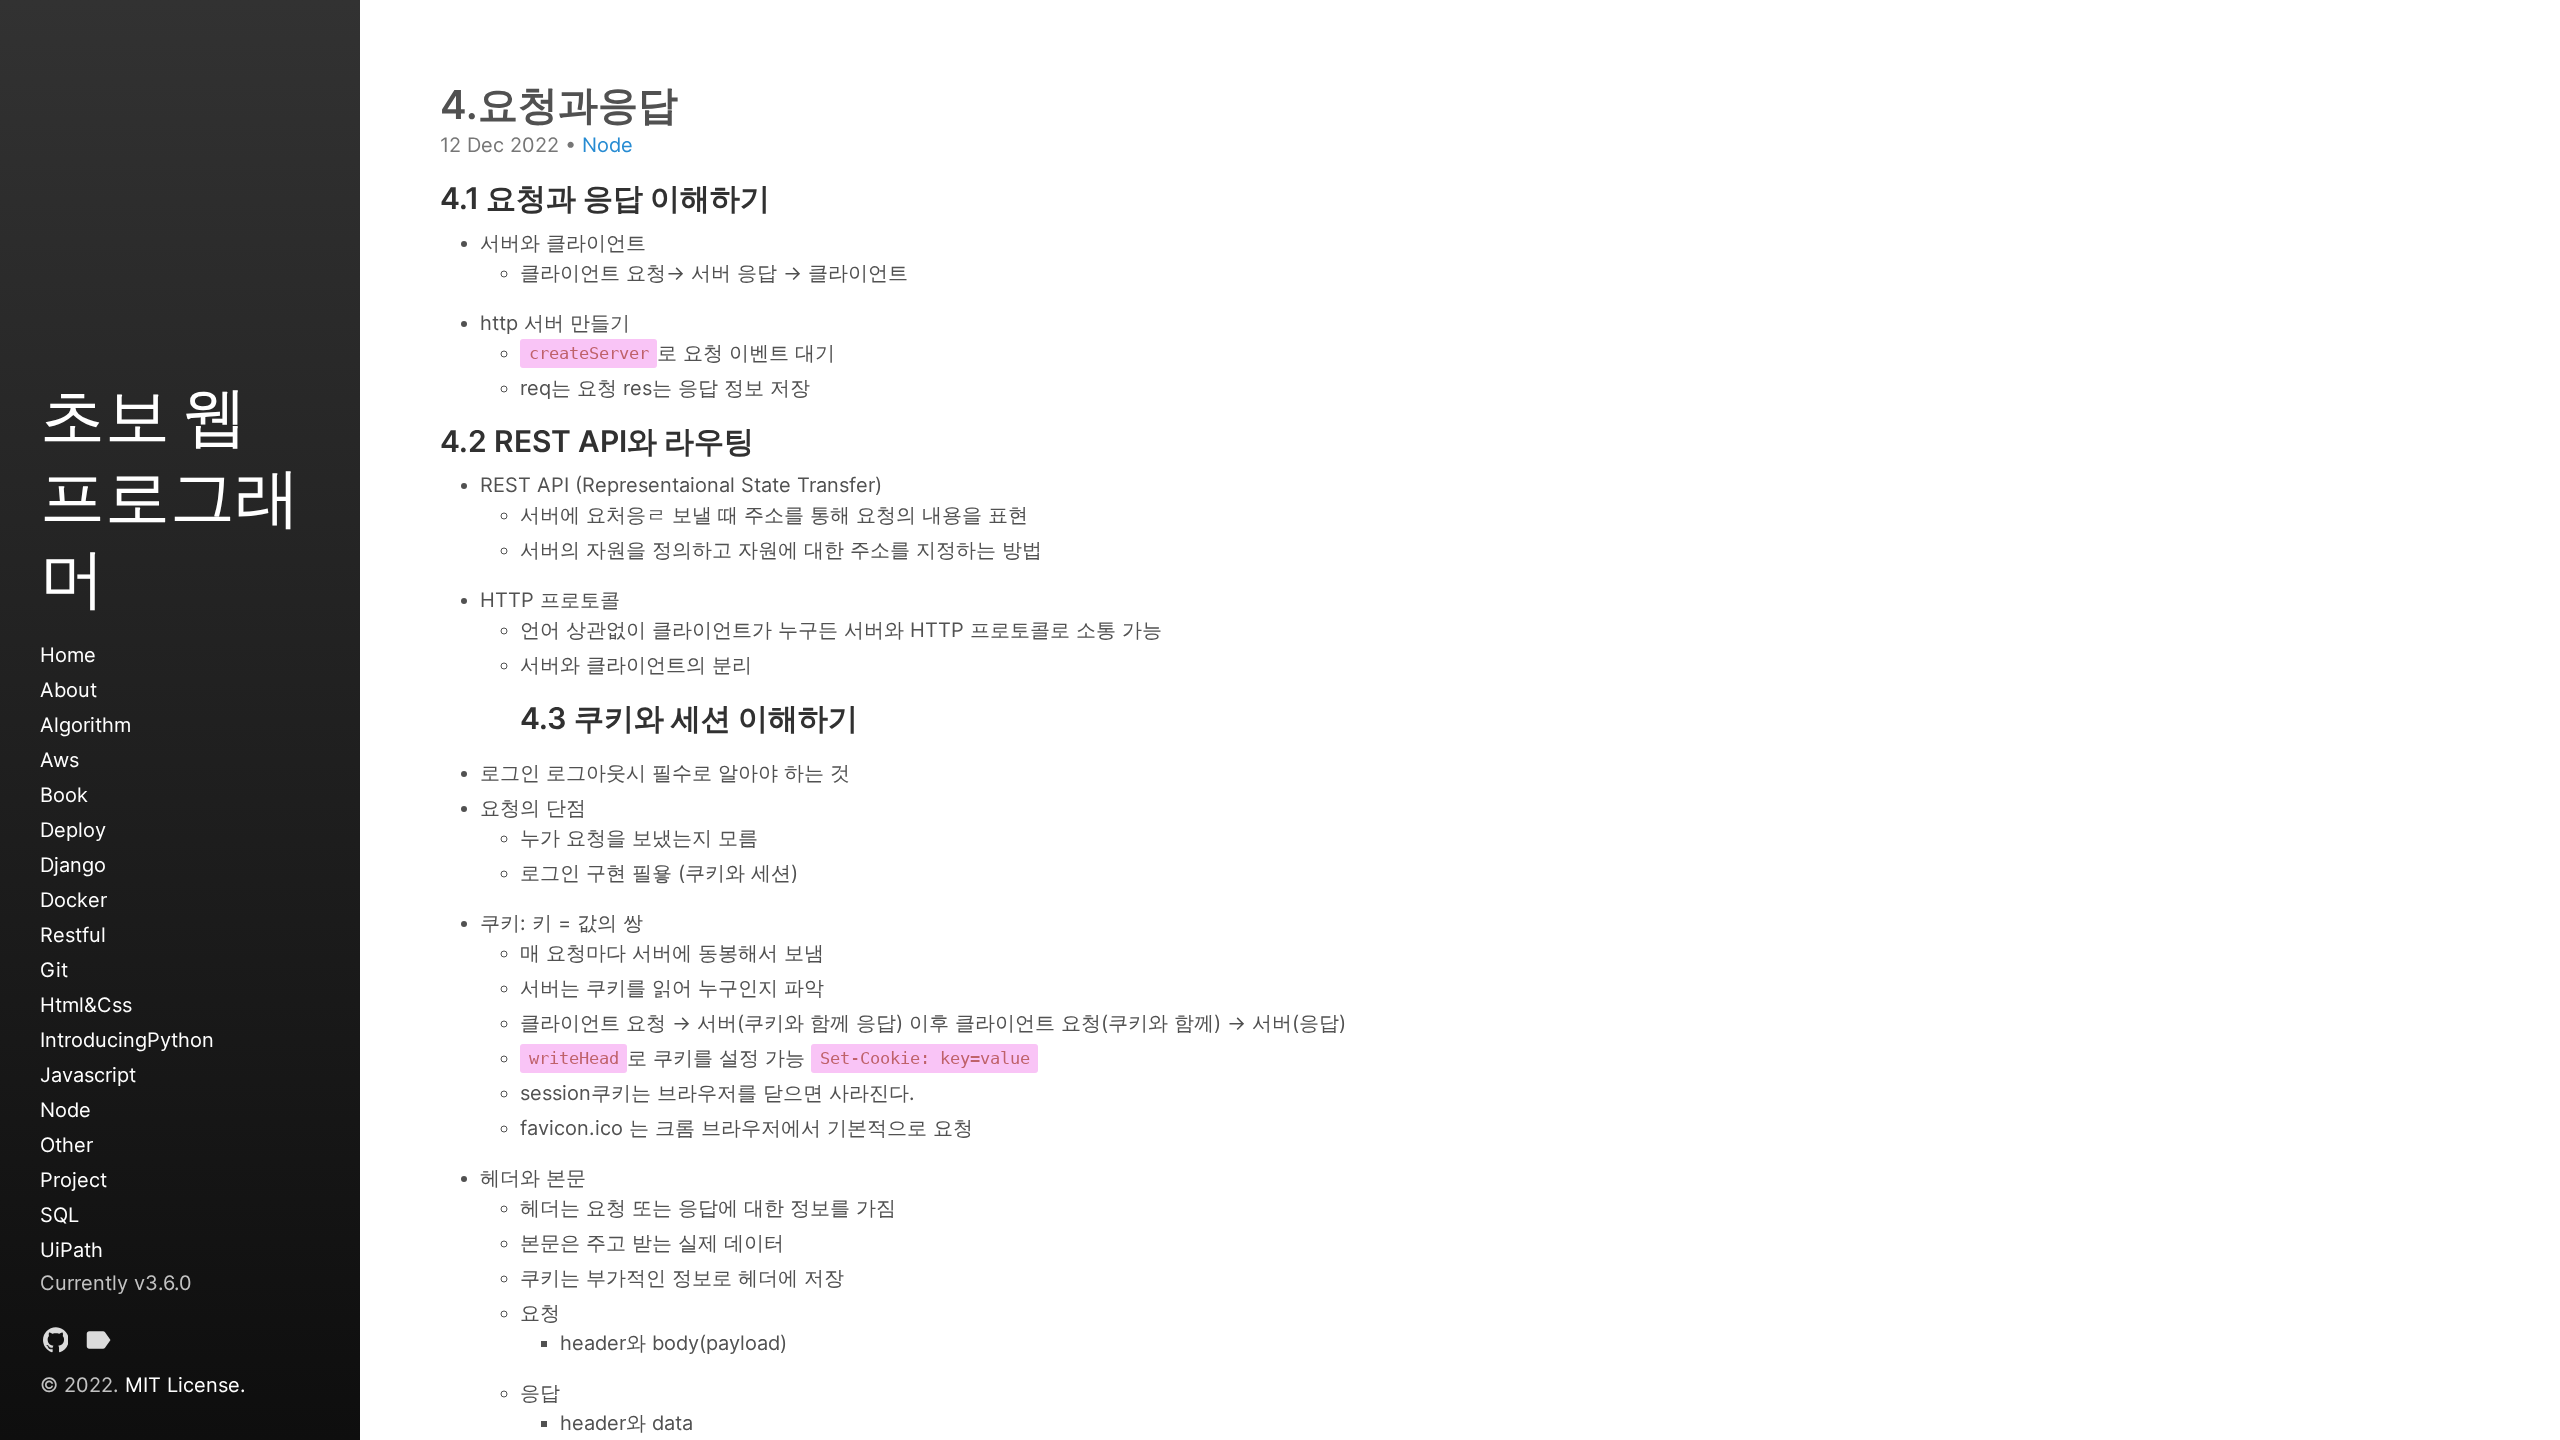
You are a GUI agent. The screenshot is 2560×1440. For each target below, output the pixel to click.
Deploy (73, 830)
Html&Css (86, 1005)
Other (66, 1145)
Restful (73, 935)
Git (54, 970)
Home (68, 655)
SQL (59, 1215)
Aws (59, 760)
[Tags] (98, 1344)
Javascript (88, 1075)
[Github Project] (56, 1344)
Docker (73, 900)
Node (65, 1110)
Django (73, 865)
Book (64, 795)
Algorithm (85, 725)
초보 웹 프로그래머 (170, 495)
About (68, 690)
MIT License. (185, 1385)
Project (73, 1180)
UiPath (71, 1250)
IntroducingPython (127, 1040)
